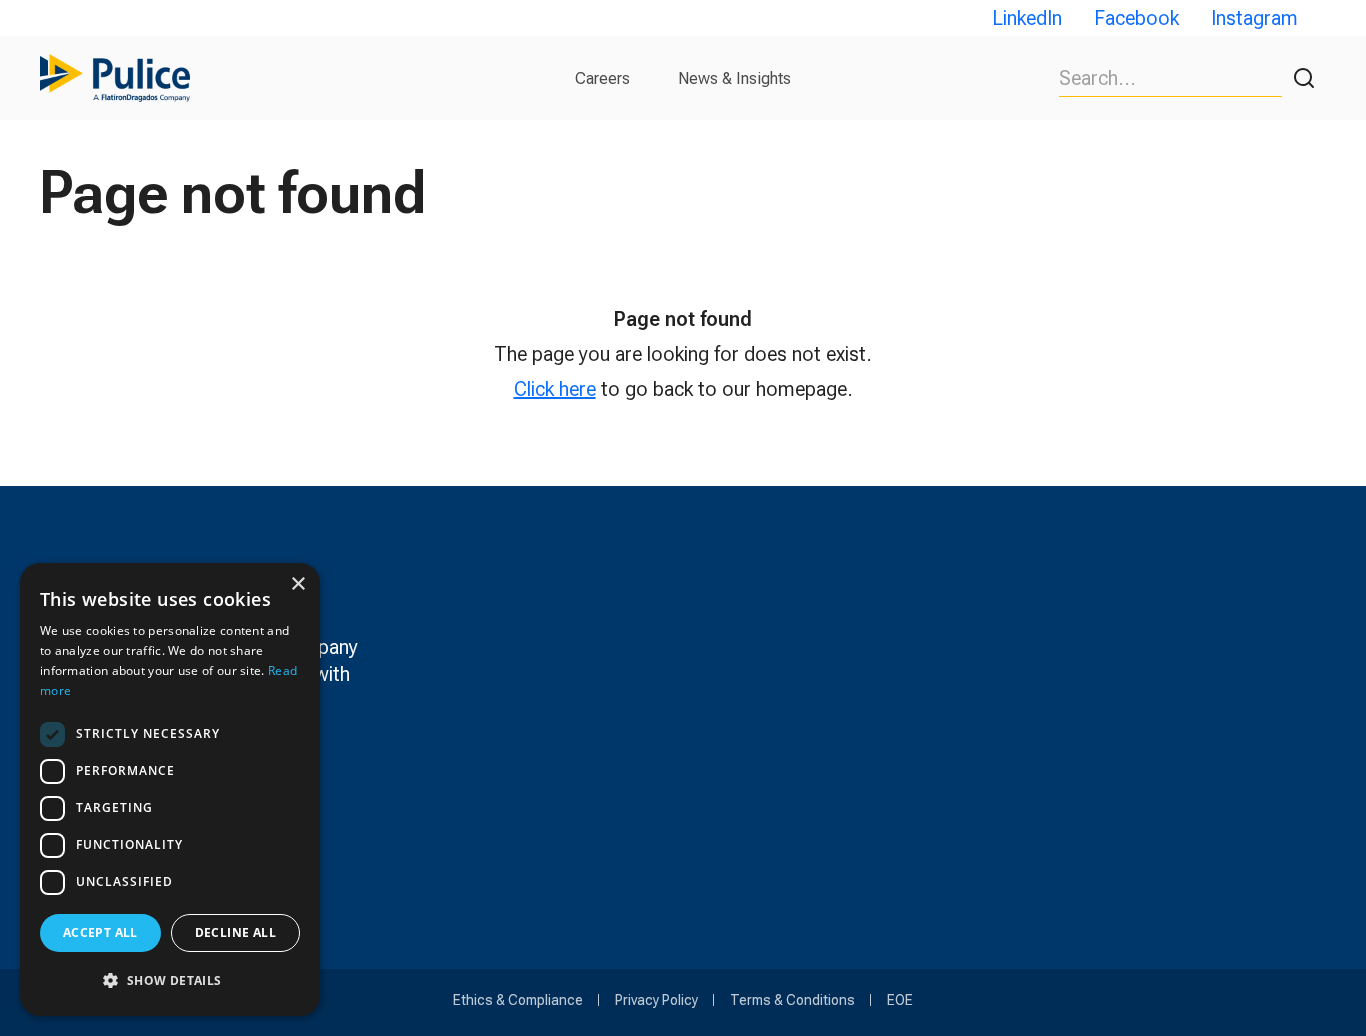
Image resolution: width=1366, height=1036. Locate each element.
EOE (900, 1000)
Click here (555, 389)
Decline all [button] (235, 932)
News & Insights (734, 78)
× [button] (297, 584)
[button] (170, 980)
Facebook (1136, 18)
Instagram (1254, 18)
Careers (602, 78)
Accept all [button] (100, 932)
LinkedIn (1027, 18)
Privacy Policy (656, 1000)
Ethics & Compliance (518, 1000)
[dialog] (170, 789)
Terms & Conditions (792, 1000)
